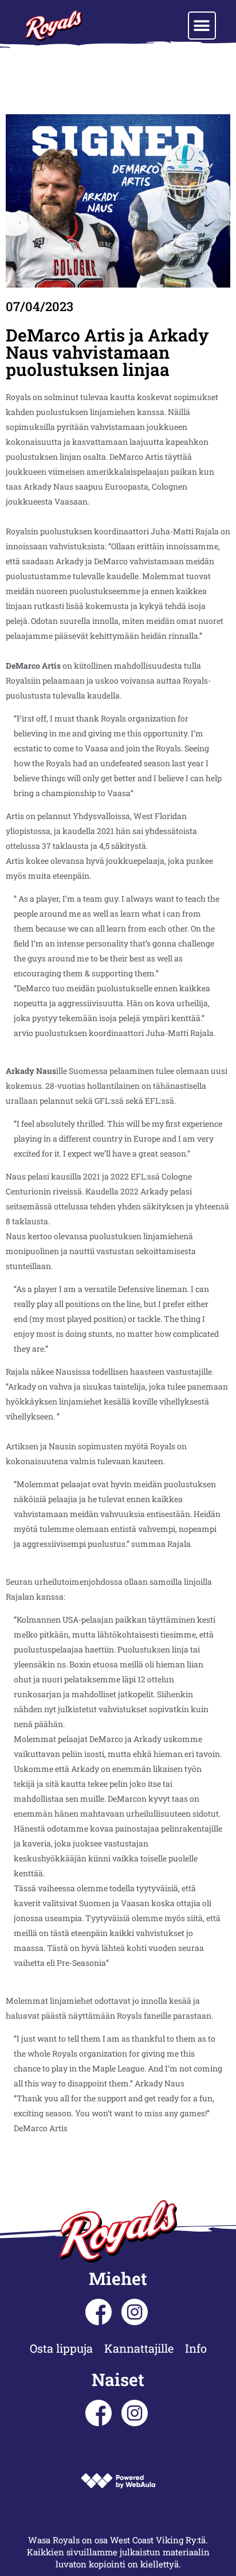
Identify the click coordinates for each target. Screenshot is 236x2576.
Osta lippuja (61, 2348)
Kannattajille (139, 2348)
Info (196, 2348)
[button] (202, 26)
